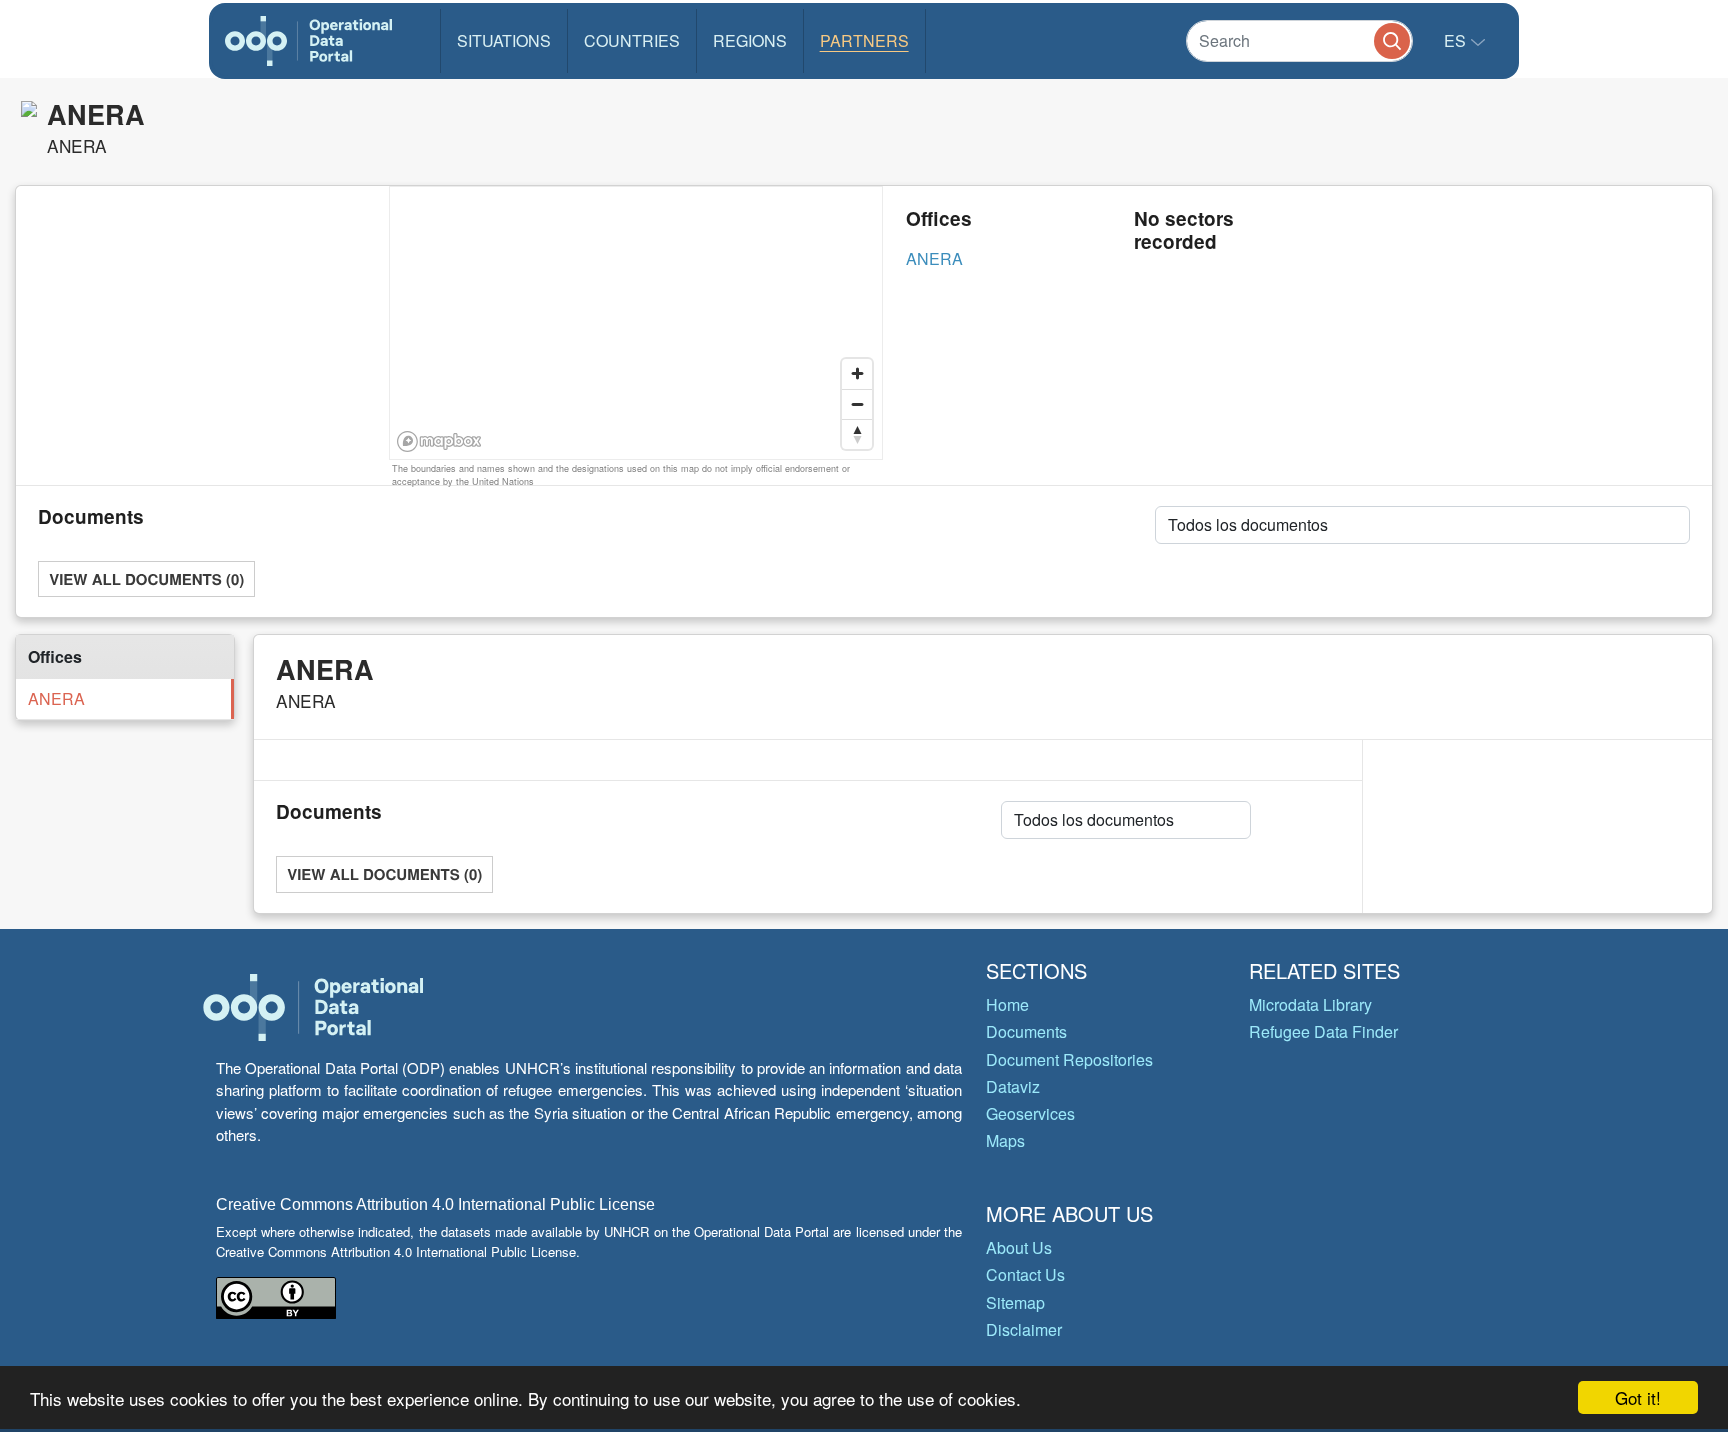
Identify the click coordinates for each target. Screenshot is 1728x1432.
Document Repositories (1069, 1059)
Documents (1026, 1031)
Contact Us (1025, 1274)
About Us (1019, 1247)
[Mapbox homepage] (439, 441)
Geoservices (1030, 1113)
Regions (750, 40)
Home (1007, 1004)
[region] (637, 324)
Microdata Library (1310, 1004)
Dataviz (1013, 1086)
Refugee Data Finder (1323, 1031)
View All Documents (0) (146, 579)
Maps (1005, 1140)
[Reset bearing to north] (857, 434)
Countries (632, 40)
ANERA (934, 258)
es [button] (1457, 40)
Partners (864, 40)
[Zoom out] (857, 404)
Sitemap (1015, 1302)
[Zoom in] (857, 374)
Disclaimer (1024, 1329)
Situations (504, 40)
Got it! (1638, 1397)
